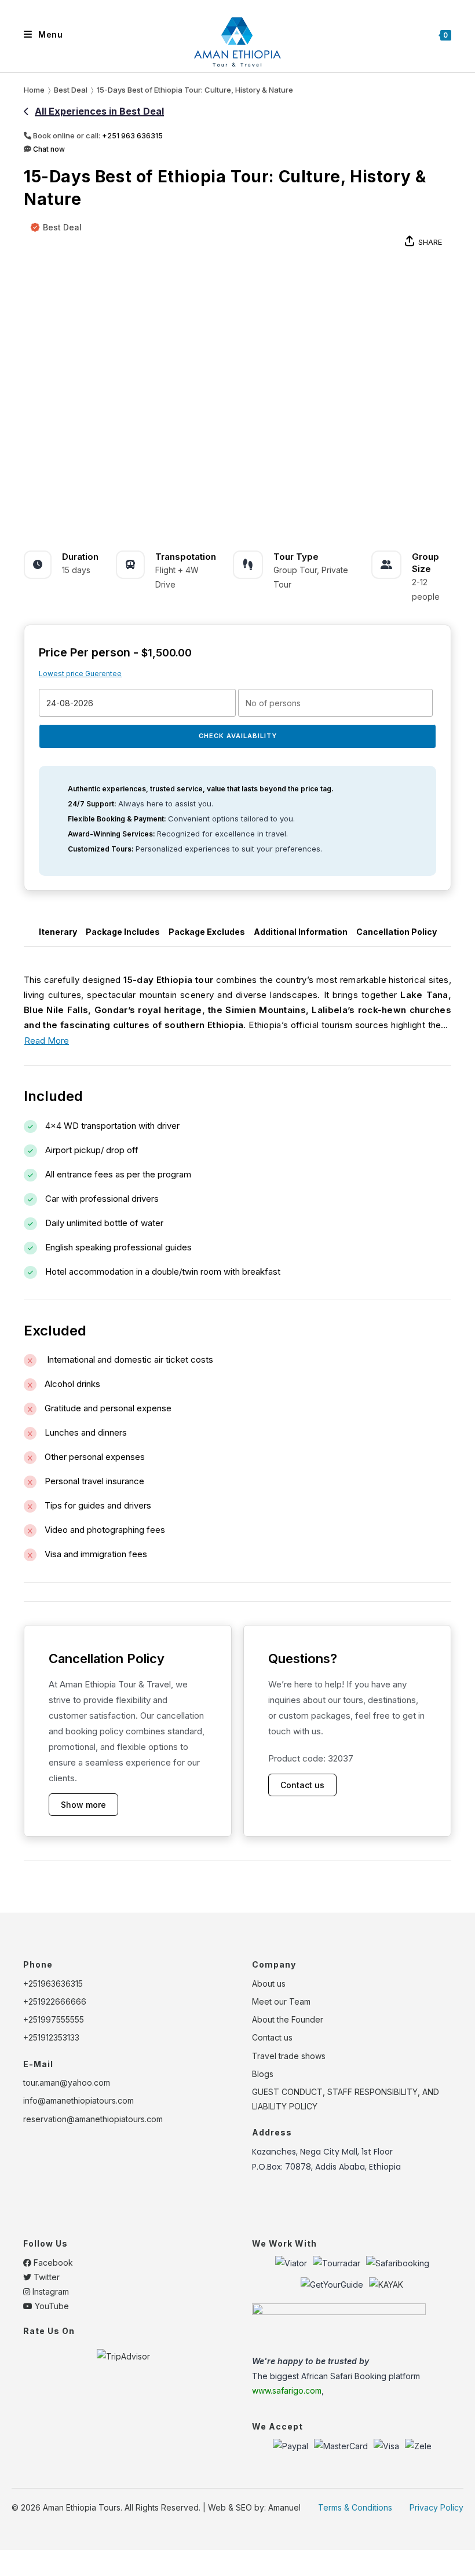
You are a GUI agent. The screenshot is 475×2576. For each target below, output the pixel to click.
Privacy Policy (436, 2507)
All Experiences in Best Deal (99, 111)
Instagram (50, 2291)
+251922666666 (55, 2001)
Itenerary (58, 932)
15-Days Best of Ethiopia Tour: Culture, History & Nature (195, 90)
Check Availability (238, 736)
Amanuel (284, 2507)
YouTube (51, 2306)
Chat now (48, 149)
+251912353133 (51, 2037)
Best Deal (62, 227)
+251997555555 (54, 2019)
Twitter (45, 2277)
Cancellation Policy (397, 932)
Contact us (302, 1785)
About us (269, 1984)
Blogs (263, 2074)
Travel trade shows (289, 2056)
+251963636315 (53, 1984)
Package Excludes (207, 932)
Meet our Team (281, 2001)
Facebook (52, 2263)
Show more (83, 1805)
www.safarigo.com (287, 2390)
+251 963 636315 (132, 136)
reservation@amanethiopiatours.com (93, 2119)
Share (430, 242)
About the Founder (288, 2019)
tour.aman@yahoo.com (67, 2083)
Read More (47, 1041)
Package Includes (123, 932)
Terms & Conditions (355, 2507)
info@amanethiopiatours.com (78, 2100)
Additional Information (301, 932)
